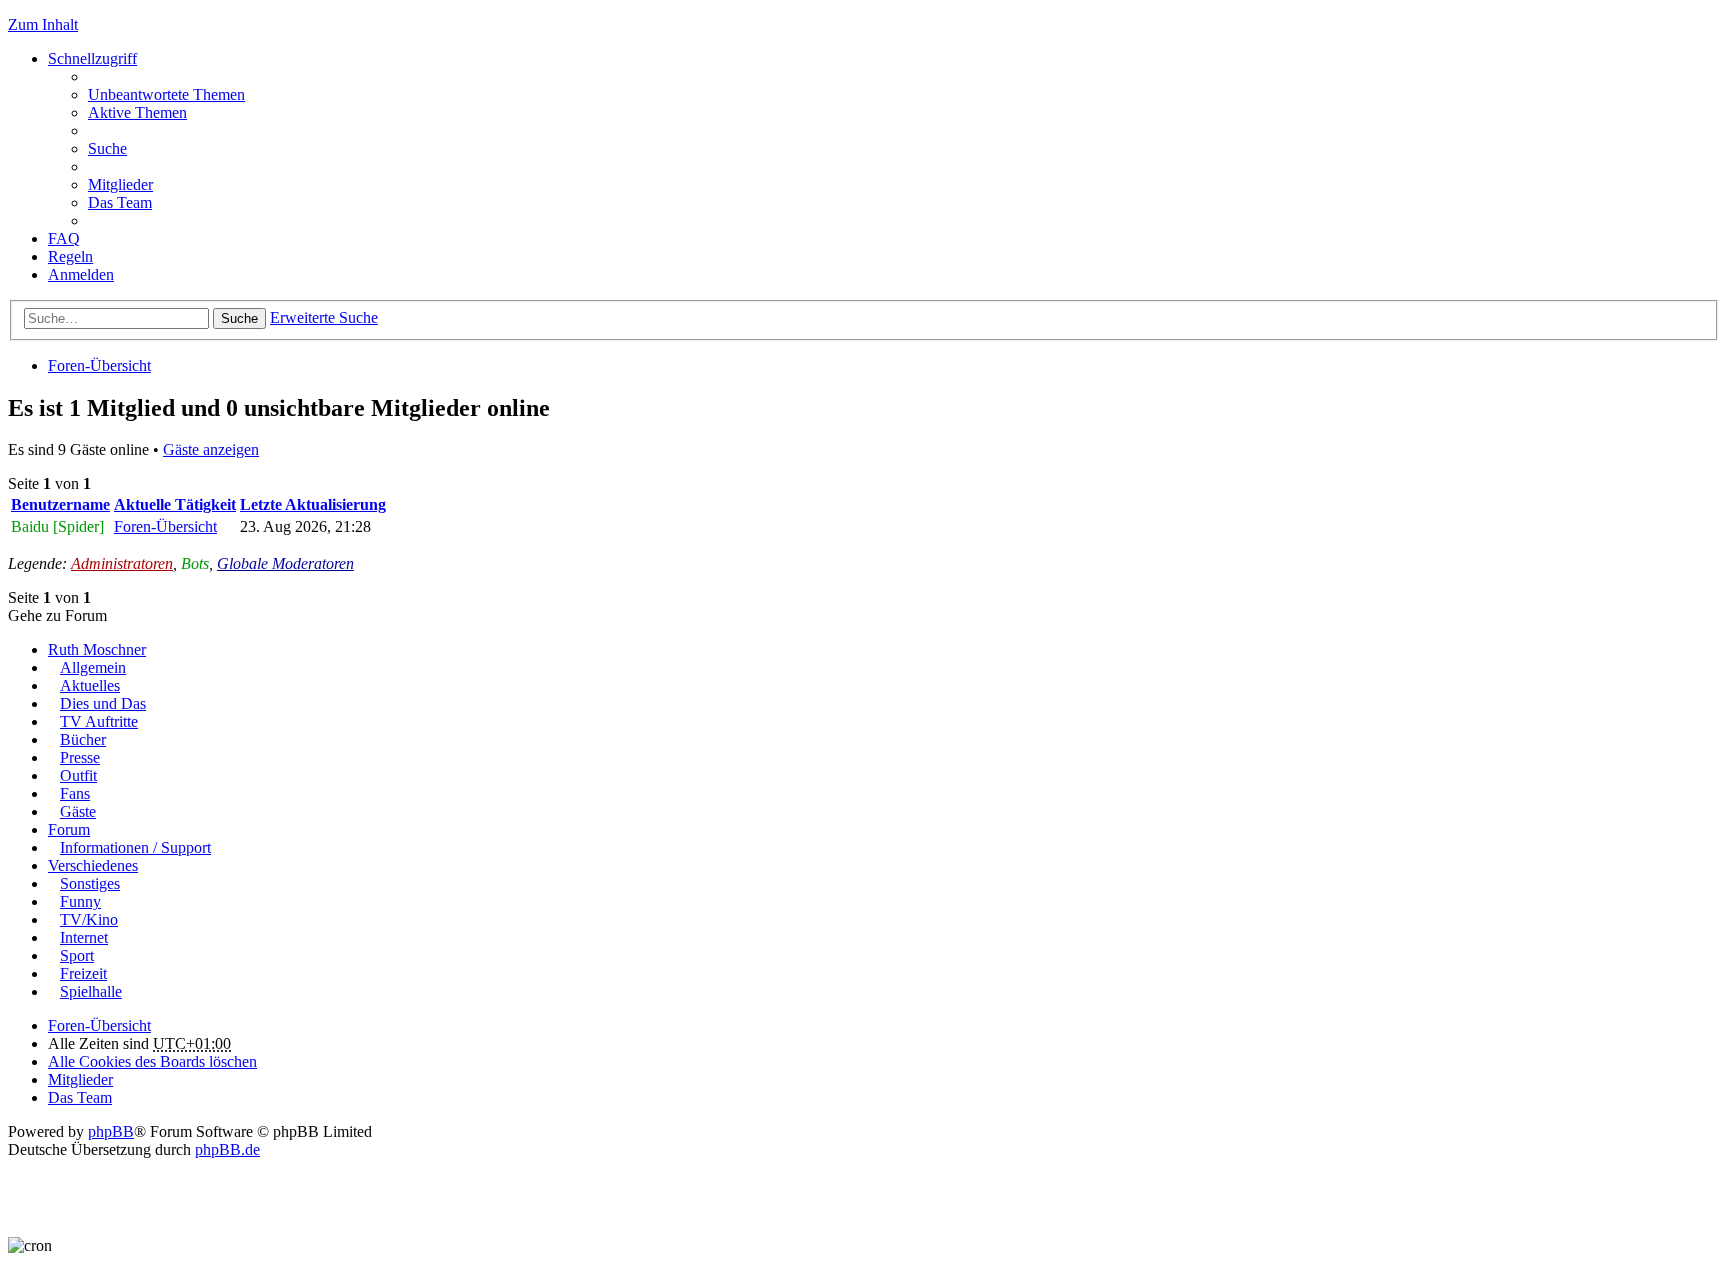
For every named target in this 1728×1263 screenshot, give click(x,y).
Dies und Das (103, 703)
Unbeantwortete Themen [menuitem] (166, 94)
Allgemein (93, 667)
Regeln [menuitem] (70, 256)
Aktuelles (90, 685)
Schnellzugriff (92, 58)
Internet (84, 937)
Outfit (78, 775)
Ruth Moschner (97, 649)
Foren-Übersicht (99, 365)
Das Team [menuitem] (120, 202)
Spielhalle (91, 991)
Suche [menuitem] (107, 148)
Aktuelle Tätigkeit (175, 504)
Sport (77, 955)
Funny (80, 901)
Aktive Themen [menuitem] (137, 112)
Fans (75, 793)
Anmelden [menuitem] (81, 274)
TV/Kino (89, 919)
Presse (80, 757)
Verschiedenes (93, 865)
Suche (239, 318)
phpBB (111, 1131)
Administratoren (122, 563)
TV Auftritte (99, 721)
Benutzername (60, 504)
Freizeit (83, 973)
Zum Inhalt (43, 24)
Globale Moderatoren (285, 563)
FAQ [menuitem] (64, 238)
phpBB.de (227, 1149)
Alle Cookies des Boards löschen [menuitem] (152, 1061)
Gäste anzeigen (211, 449)
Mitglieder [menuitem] (120, 184)
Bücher (83, 739)
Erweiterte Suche (324, 317)
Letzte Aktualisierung (313, 504)
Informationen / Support (135, 847)
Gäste (78, 811)
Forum (69, 829)
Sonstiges (90, 883)
